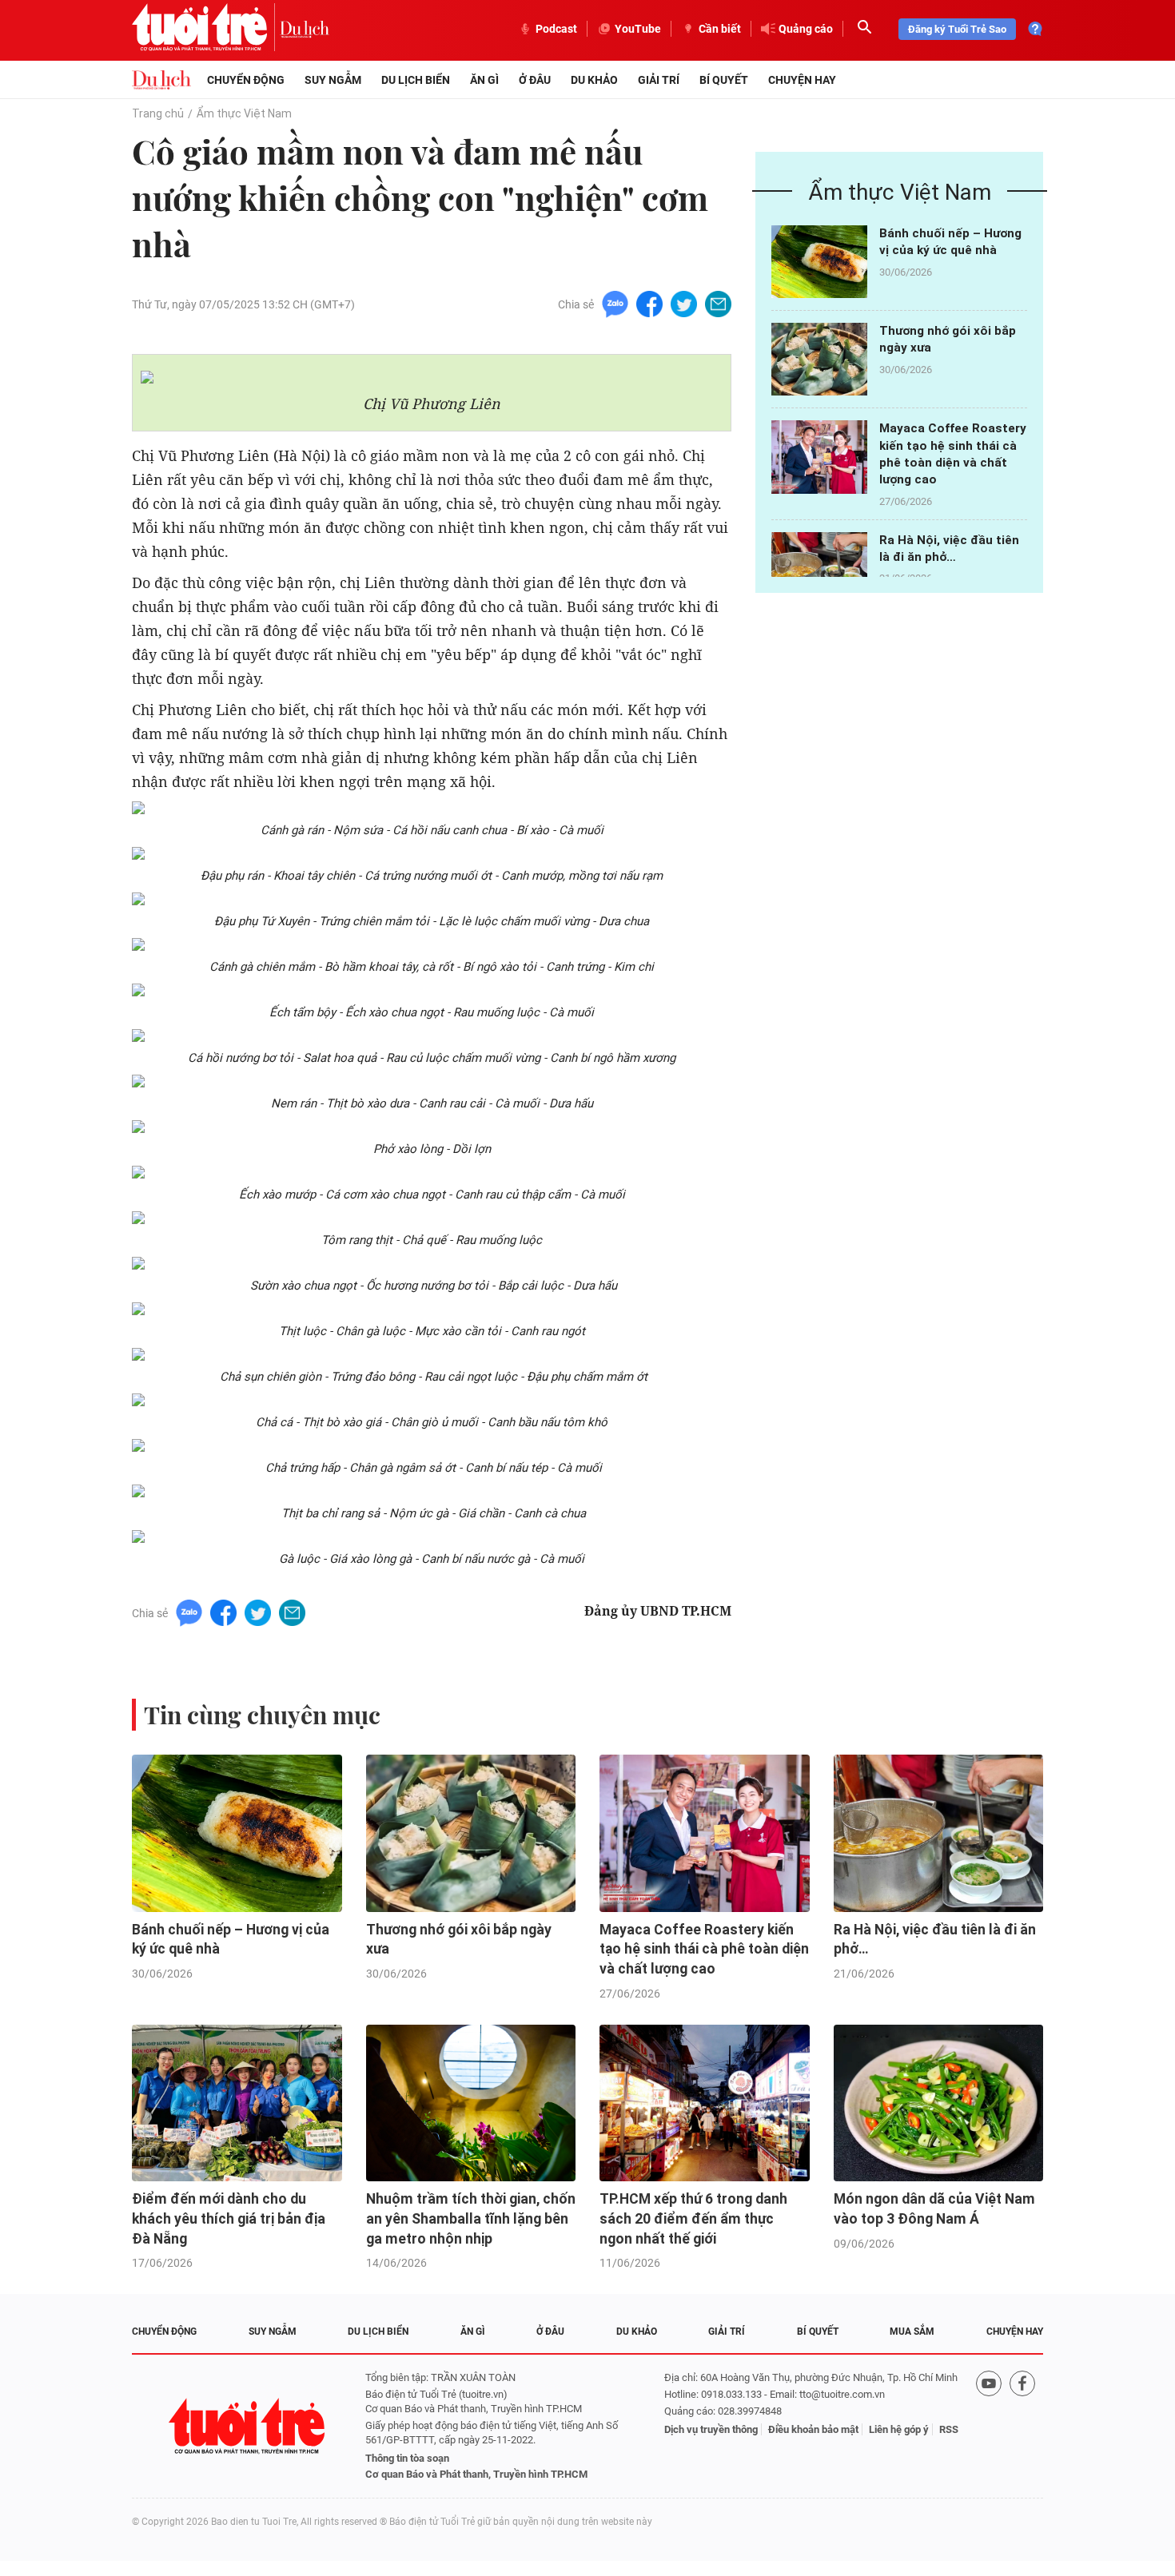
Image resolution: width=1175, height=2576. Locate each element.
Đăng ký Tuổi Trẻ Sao (957, 29)
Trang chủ (158, 113)
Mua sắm (912, 2332)
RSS (949, 2429)
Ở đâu (535, 80)
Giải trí (659, 80)
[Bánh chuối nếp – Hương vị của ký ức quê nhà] (819, 262)
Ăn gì (484, 80)
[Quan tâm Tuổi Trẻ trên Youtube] (989, 2426)
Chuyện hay (802, 80)
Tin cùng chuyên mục (262, 1715)
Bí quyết (724, 80)
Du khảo (594, 80)
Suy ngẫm (333, 80)
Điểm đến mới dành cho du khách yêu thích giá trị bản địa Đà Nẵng (229, 2218)
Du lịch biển (416, 80)
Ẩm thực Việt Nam (244, 113)
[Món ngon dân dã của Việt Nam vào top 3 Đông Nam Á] (939, 2103)
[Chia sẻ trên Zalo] (615, 303)
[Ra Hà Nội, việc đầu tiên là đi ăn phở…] (819, 568)
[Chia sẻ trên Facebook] (649, 303)
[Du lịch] (305, 29)
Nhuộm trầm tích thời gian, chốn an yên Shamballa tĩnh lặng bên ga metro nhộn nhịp (471, 2218)
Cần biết (720, 29)
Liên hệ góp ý (899, 2429)
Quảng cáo (806, 29)
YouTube (638, 29)
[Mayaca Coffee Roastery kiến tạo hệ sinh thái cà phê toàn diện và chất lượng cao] (819, 457)
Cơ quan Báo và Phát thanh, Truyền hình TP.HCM (476, 2474)
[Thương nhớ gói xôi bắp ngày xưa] (819, 359)
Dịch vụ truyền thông (711, 2429)
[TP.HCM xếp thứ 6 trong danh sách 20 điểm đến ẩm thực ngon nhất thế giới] (705, 2103)
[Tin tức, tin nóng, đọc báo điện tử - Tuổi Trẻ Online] (206, 29)
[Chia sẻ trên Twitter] (684, 303)
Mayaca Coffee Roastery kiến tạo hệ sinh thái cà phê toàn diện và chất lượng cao (704, 1949)
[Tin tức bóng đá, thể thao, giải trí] (161, 80)
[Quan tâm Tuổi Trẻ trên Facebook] (1022, 2426)
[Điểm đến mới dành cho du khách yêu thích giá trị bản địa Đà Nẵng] (237, 2103)
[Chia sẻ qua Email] (718, 303)
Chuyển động (246, 80)
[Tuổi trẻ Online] (249, 2426)
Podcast (556, 29)
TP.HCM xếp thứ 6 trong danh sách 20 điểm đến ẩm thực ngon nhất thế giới (693, 2218)
